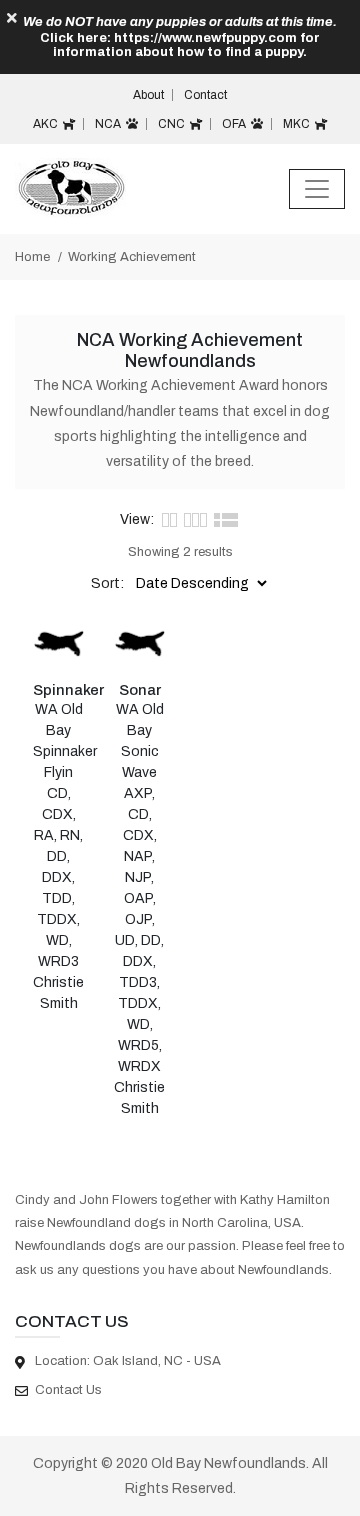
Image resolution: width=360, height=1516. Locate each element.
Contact (205, 95)
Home (32, 257)
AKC (47, 124)
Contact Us (68, 1390)
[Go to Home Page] (70, 188)
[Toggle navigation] (317, 189)
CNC (173, 124)
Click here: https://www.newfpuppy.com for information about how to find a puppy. (180, 45)
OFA (235, 124)
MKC (298, 124)
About (148, 95)
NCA (109, 124)
